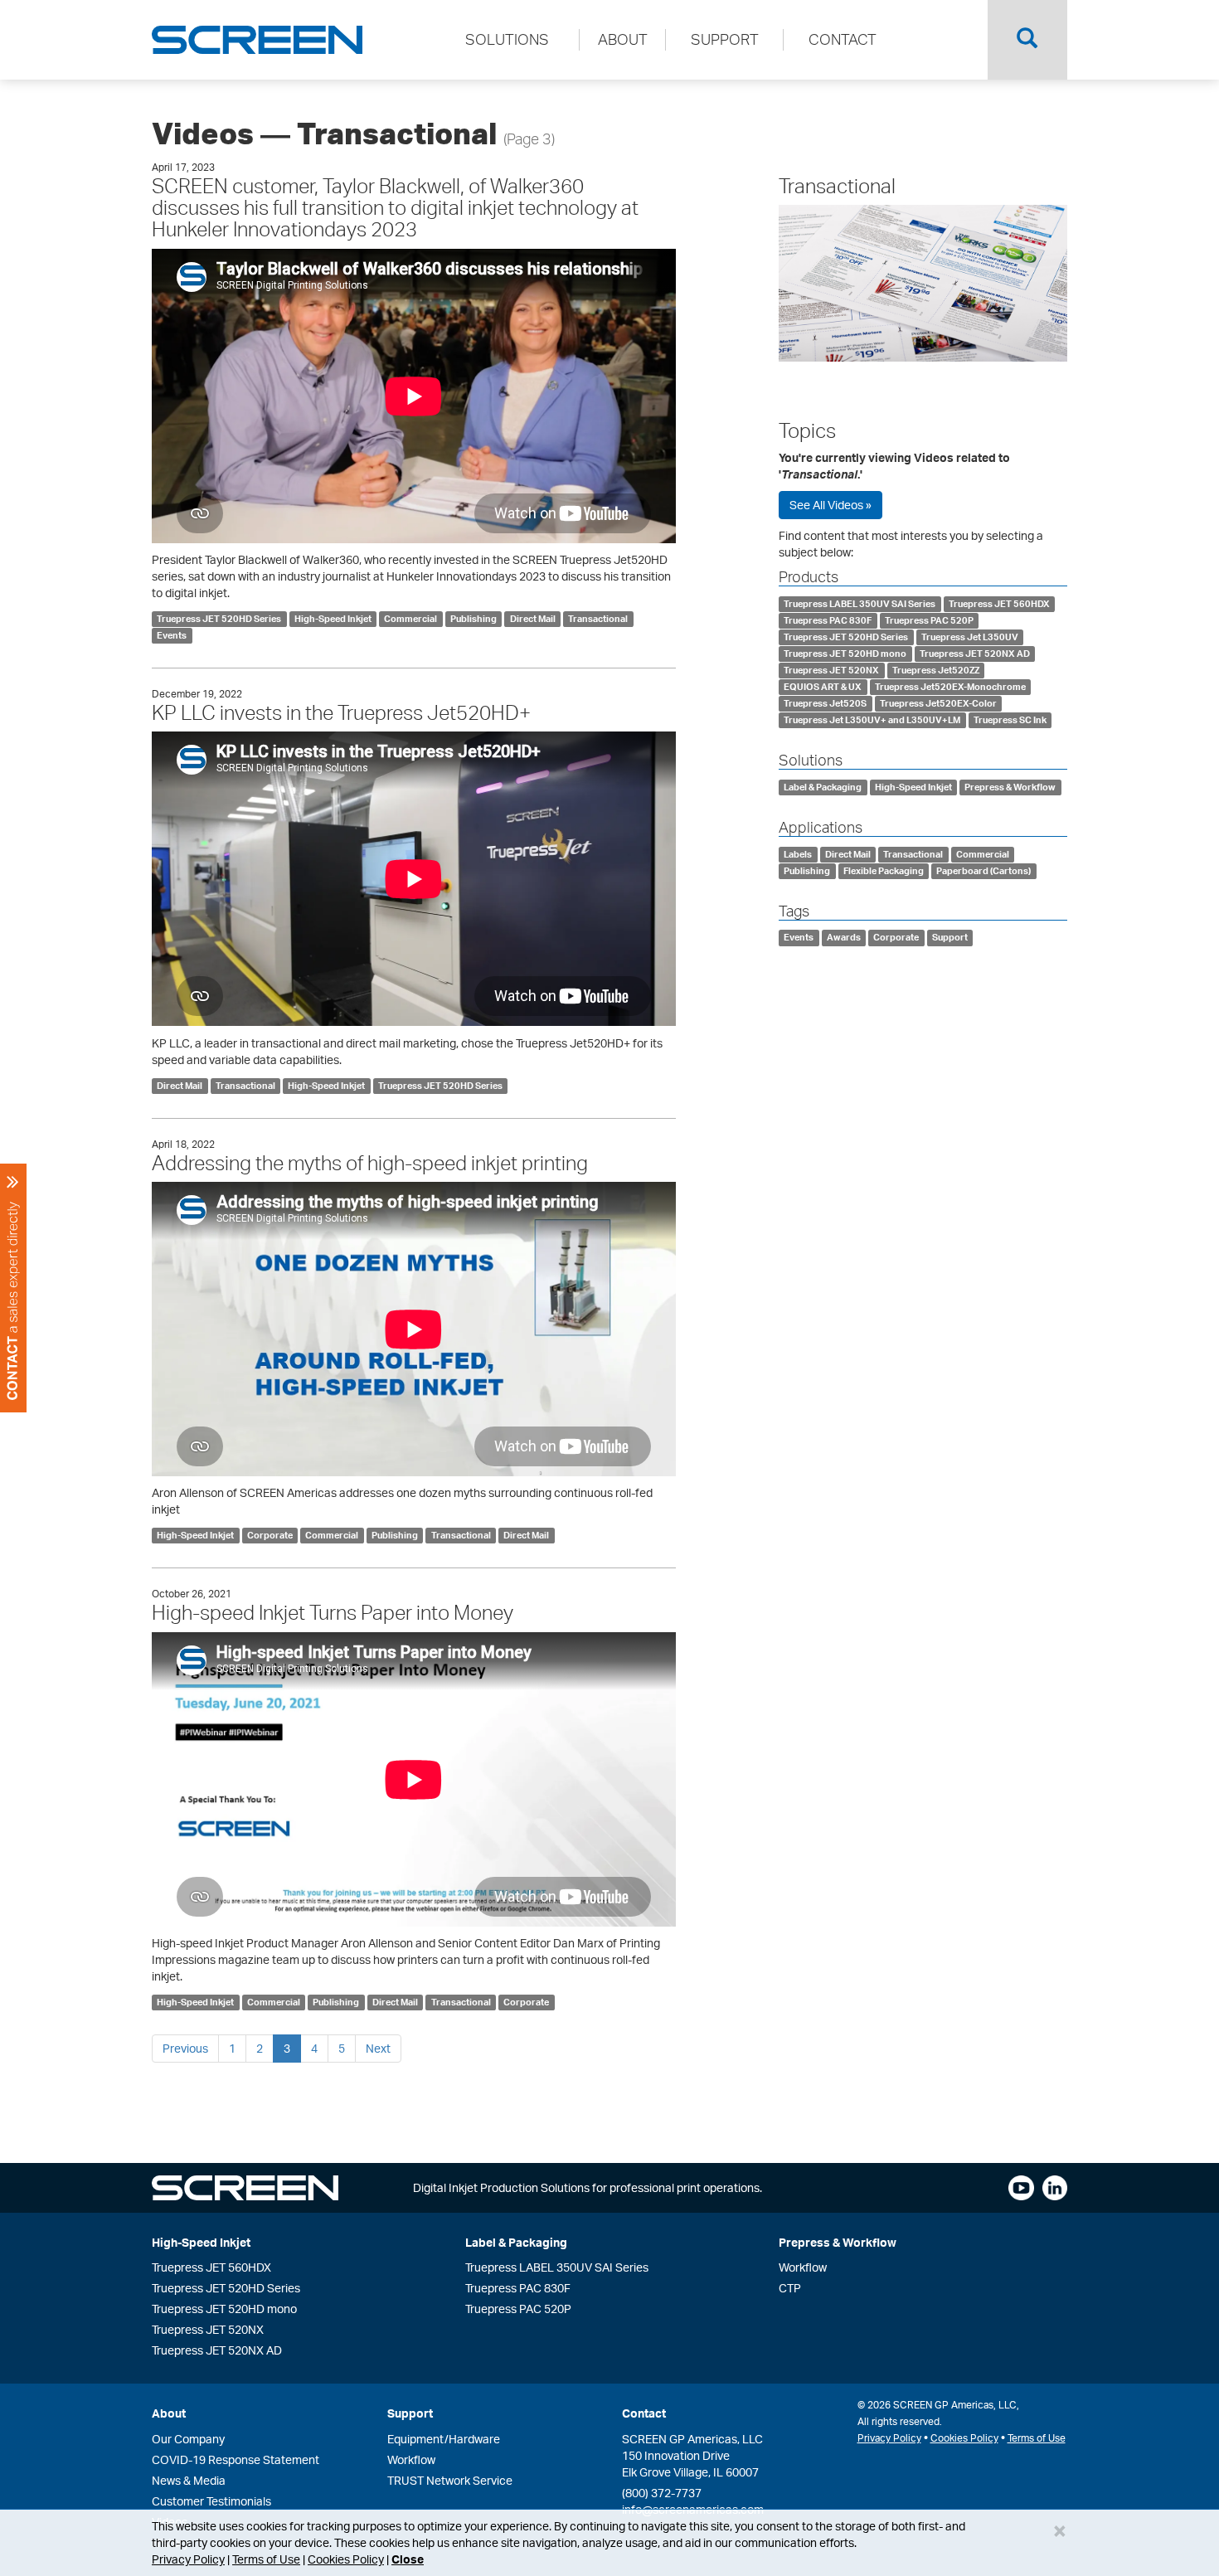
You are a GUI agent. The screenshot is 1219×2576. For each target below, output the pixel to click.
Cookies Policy (346, 2559)
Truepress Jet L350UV (970, 637)
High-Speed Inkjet (333, 619)
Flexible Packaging (884, 871)
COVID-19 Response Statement (236, 2459)
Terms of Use (266, 2559)
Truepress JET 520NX (831, 670)
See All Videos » (830, 505)
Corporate (270, 1535)
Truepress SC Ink (1010, 720)
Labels (798, 854)
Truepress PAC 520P (929, 620)
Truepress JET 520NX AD (975, 654)
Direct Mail (533, 619)
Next (378, 2048)
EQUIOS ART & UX (823, 687)
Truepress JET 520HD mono (845, 654)
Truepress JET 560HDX (999, 604)
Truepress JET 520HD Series (219, 619)
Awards (844, 938)
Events (172, 635)
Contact (644, 2413)
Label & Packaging (823, 787)
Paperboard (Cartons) (983, 871)
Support (950, 938)
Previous (185, 2048)
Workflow (803, 2267)
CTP (790, 2288)
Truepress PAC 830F (828, 620)
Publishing (474, 619)
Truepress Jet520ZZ (936, 670)
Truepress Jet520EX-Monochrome (950, 687)
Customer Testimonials (211, 2501)
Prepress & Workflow (1010, 787)
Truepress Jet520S (825, 703)
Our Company (188, 2439)
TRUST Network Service (450, 2480)
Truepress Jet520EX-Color (938, 703)
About (169, 2413)
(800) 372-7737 (662, 2493)
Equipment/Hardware (444, 2439)
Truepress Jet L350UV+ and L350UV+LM (872, 720)
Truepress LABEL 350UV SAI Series (860, 604)
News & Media (189, 2480)
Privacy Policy (188, 2559)
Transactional (598, 619)
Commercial (410, 619)
